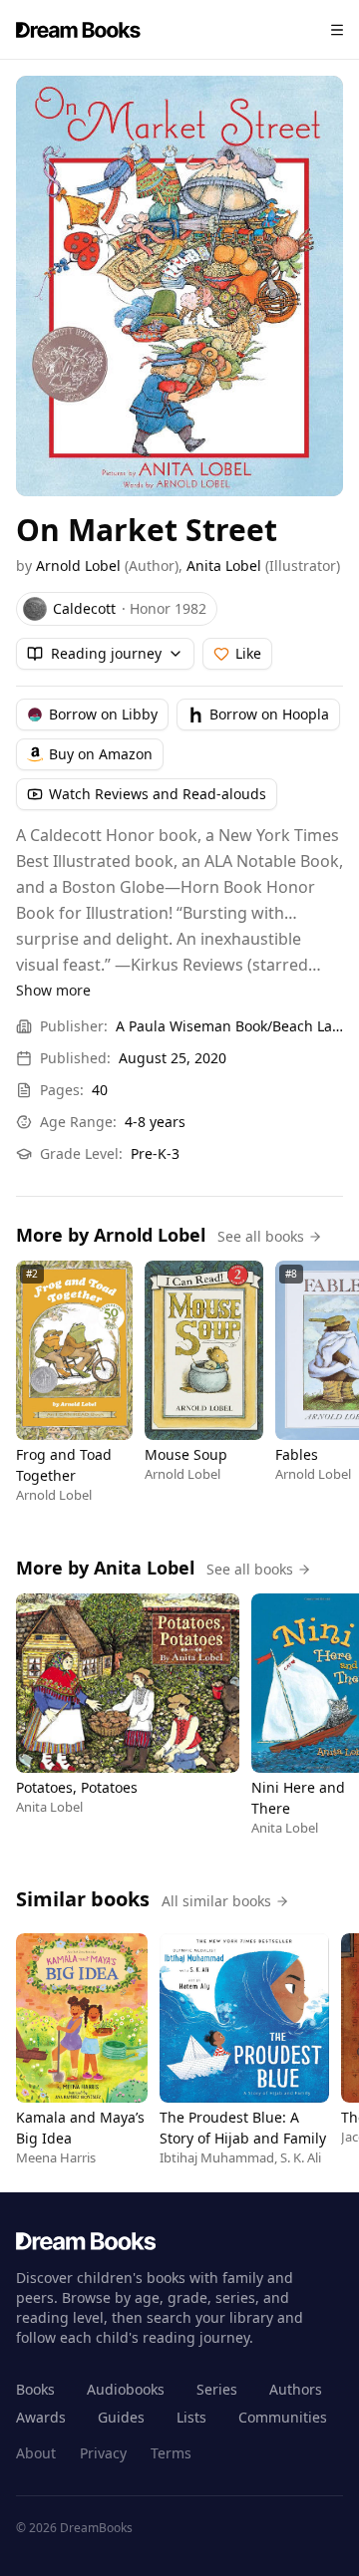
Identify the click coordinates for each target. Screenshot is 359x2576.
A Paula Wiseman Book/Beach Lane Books (229, 1026)
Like (248, 653)
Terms (171, 2453)
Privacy (103, 2453)
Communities (283, 2417)
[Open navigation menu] (337, 30)
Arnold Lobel (78, 566)
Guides (121, 2417)
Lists (191, 2417)
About (36, 2453)
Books (35, 2389)
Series (217, 2389)
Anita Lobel (224, 566)
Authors (296, 2389)
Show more (53, 990)
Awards (41, 2417)
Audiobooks (126, 2389)
